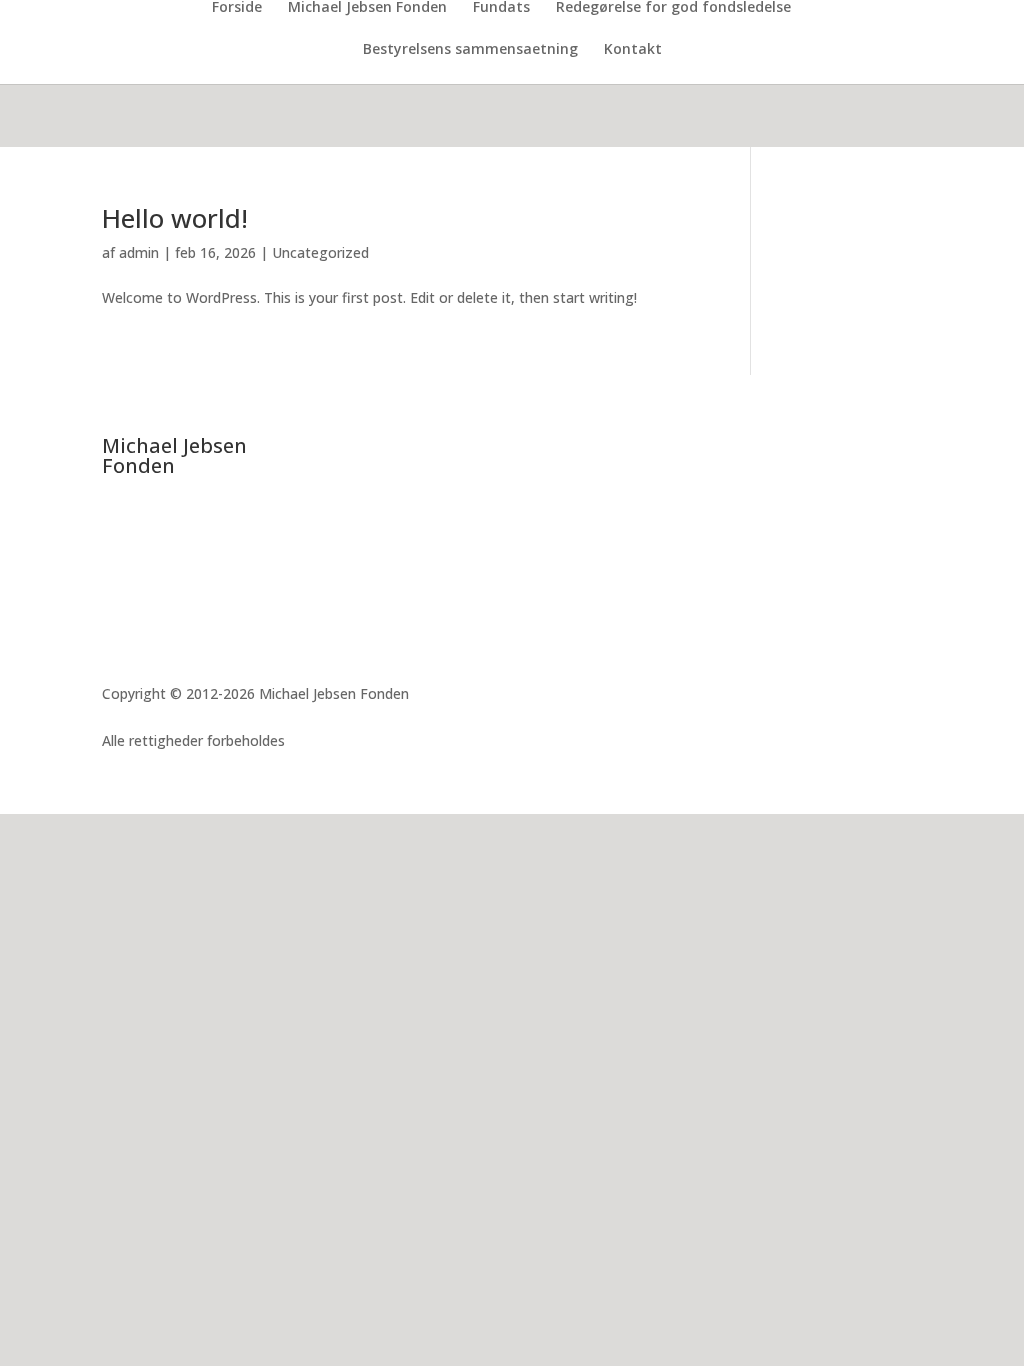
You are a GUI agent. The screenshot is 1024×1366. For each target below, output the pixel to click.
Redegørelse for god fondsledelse (673, 8)
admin (139, 252)
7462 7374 (160, 605)
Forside (237, 8)
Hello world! (175, 218)
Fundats (501, 8)
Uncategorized (320, 252)
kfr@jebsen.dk (181, 629)
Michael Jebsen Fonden (367, 8)
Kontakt (633, 50)
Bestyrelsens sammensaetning (470, 50)
